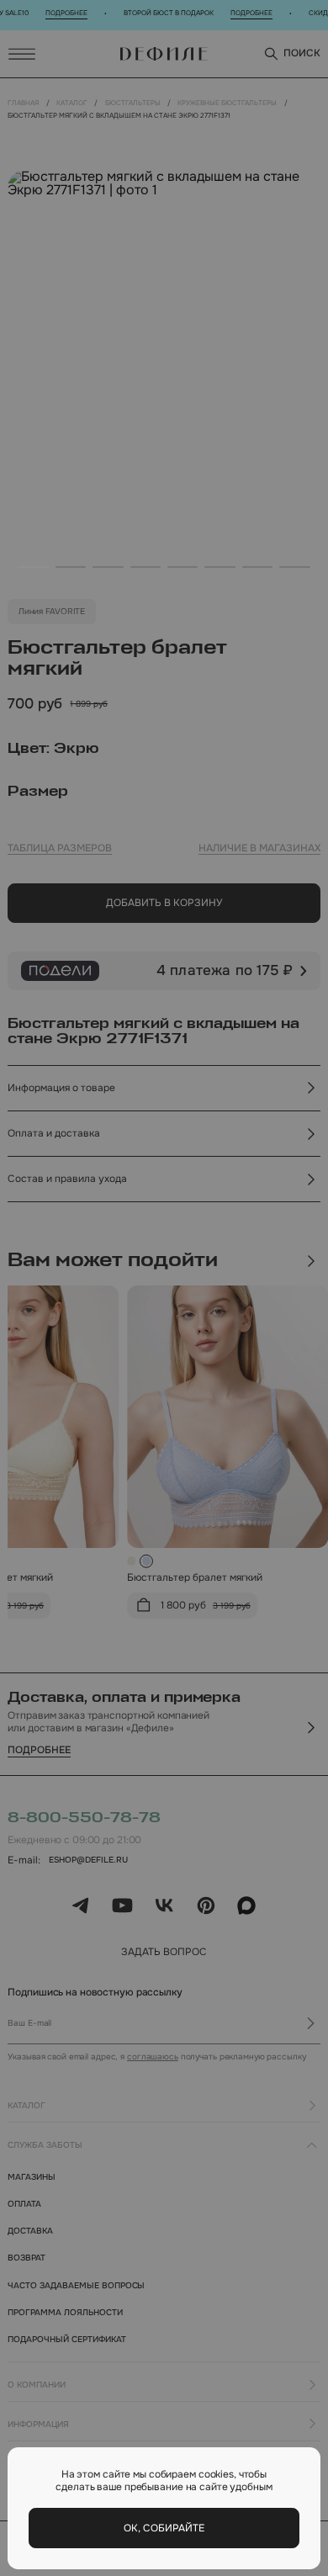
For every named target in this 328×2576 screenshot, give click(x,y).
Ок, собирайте (164, 2528)
